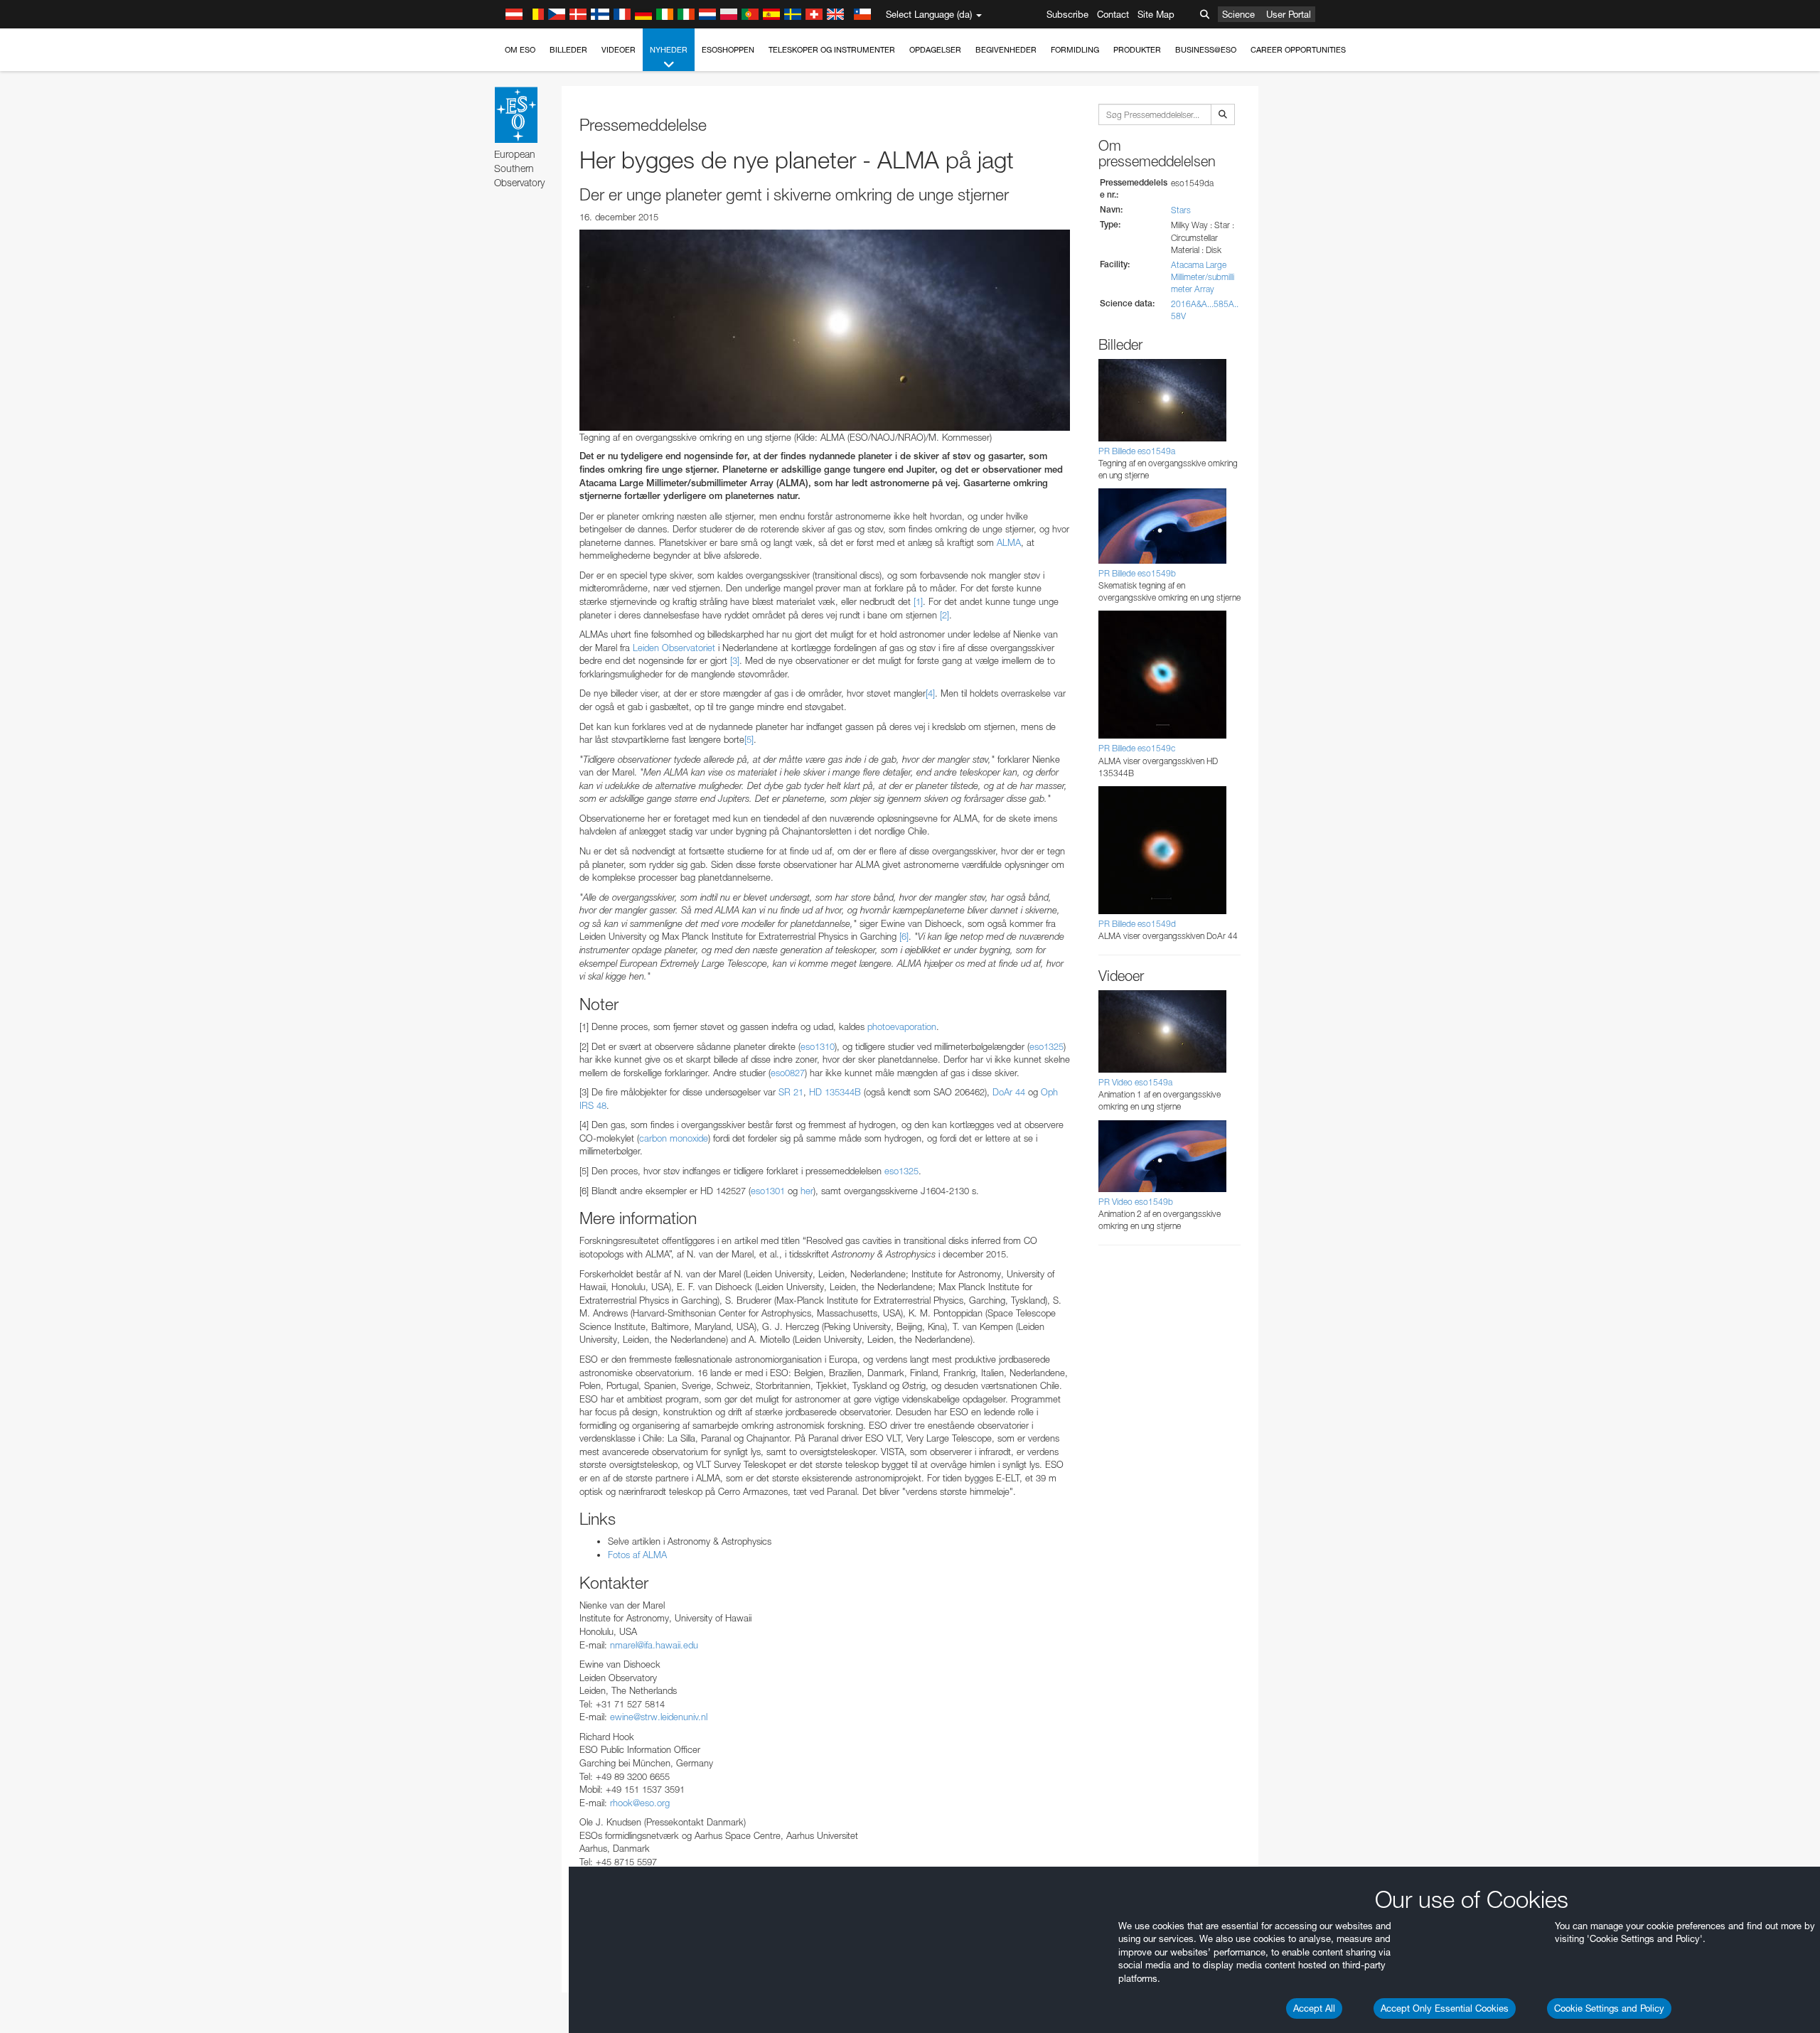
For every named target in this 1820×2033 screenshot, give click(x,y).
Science (1238, 14)
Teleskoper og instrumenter (832, 50)
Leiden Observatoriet (674, 648)
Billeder (568, 50)
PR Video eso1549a (1135, 1082)
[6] (904, 936)
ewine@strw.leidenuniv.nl (659, 1717)
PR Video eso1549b (1136, 1202)
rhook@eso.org (640, 1803)
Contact (1113, 14)
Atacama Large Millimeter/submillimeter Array (1203, 277)
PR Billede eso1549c (1137, 748)
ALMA (1009, 542)
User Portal (1289, 14)
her (807, 1191)
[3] (735, 660)
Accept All (1314, 2008)
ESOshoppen (728, 50)
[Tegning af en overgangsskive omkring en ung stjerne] (825, 330)
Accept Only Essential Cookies (1445, 2008)
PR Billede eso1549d (1137, 924)
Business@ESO (1206, 50)
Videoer (619, 50)
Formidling (1075, 50)
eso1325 (1046, 1046)
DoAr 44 (1009, 1092)
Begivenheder (1006, 50)
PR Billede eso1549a (1137, 451)
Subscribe (1067, 14)
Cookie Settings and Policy (1609, 2008)
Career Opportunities (1298, 50)
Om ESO (520, 50)
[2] (944, 615)
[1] (918, 601)
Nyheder (669, 50)
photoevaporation (902, 1026)
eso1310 (818, 1046)
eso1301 (768, 1191)
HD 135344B (835, 1092)
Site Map (1156, 14)
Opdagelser (935, 50)
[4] (930, 693)
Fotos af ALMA (637, 1555)
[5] (749, 739)
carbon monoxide (674, 1138)
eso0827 (788, 1073)
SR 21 (791, 1092)
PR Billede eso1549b (1137, 573)
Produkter (1137, 50)
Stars (1181, 210)
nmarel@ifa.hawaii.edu (654, 1645)
